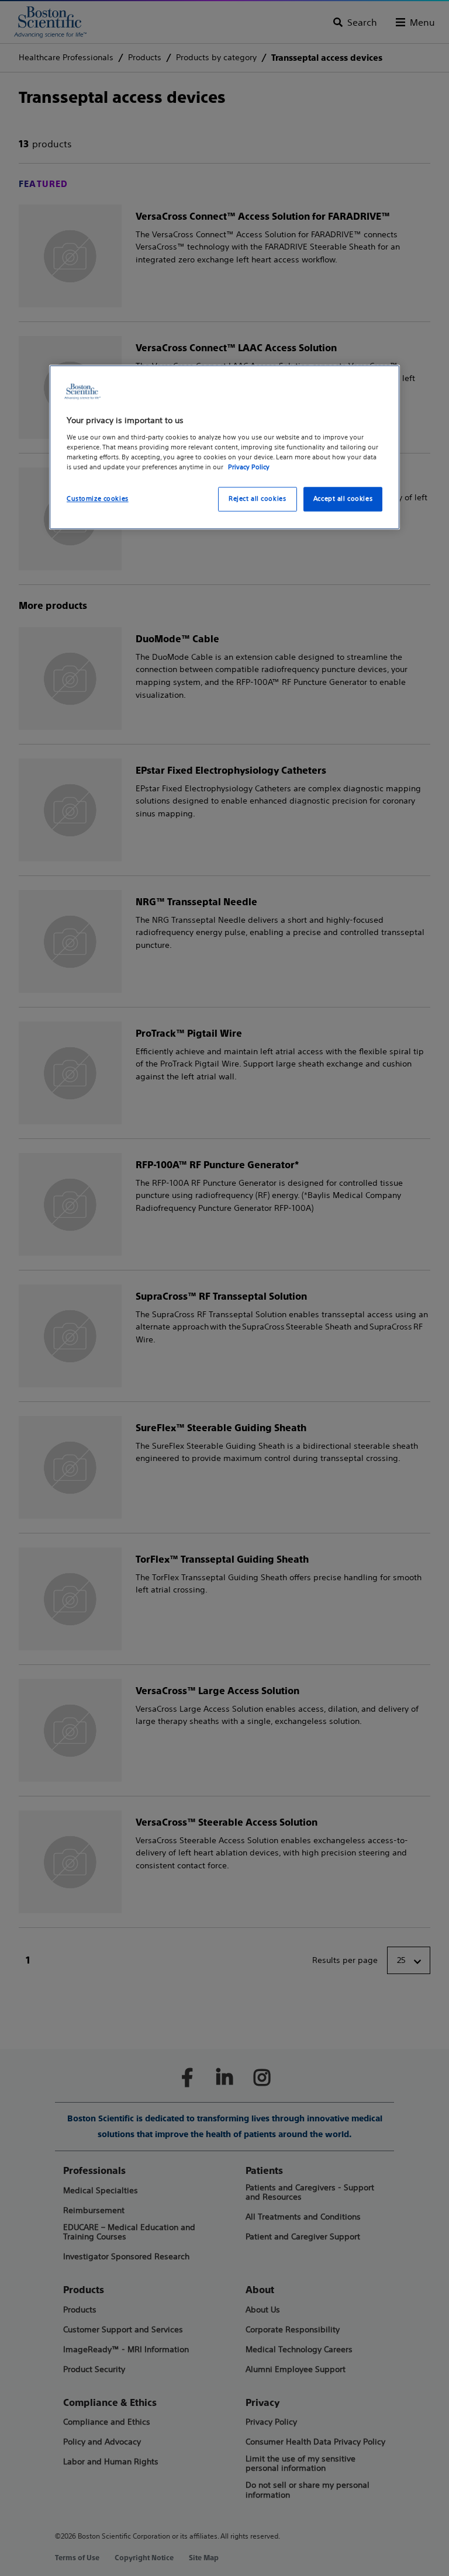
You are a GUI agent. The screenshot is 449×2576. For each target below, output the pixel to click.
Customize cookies (98, 498)
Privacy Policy (249, 467)
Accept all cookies (343, 498)
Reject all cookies (257, 498)
